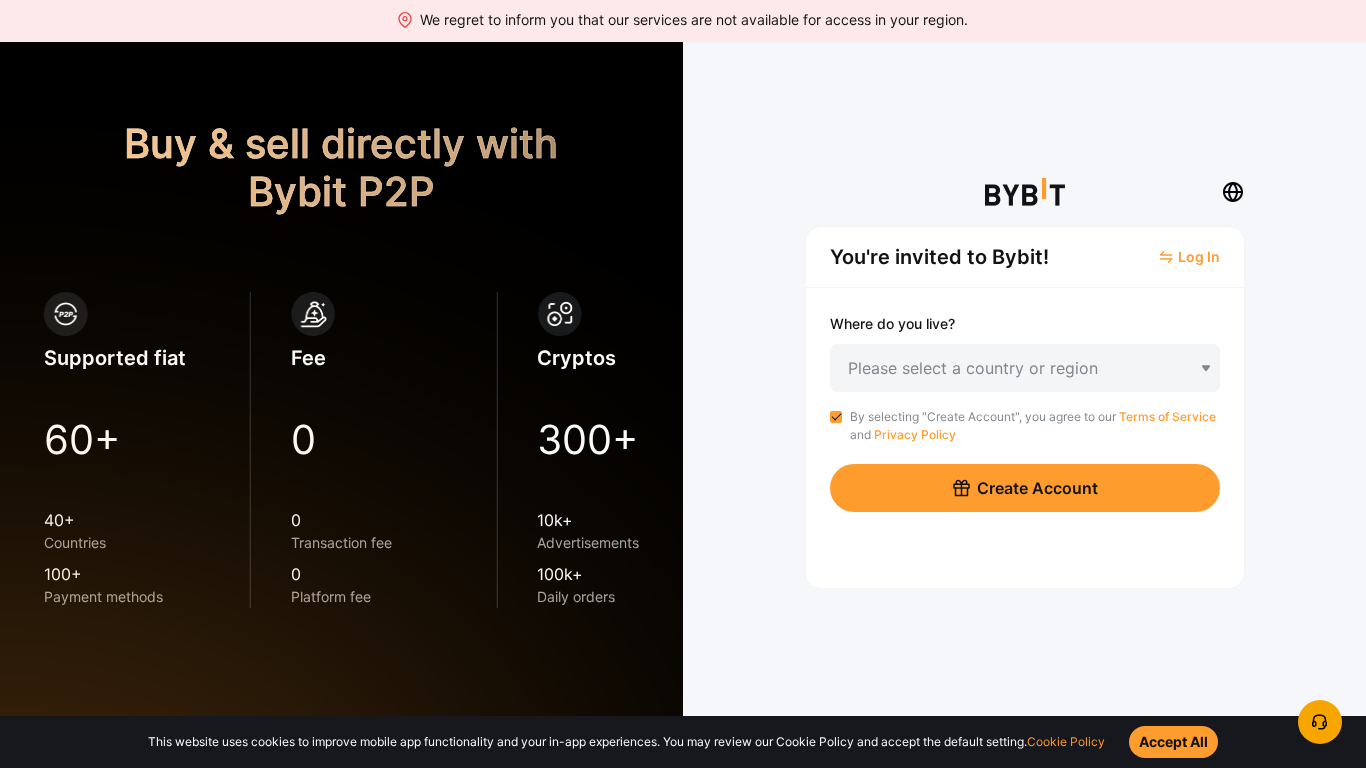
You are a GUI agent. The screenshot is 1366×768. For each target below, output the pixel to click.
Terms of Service (1167, 416)
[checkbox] (836, 417)
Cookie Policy (1066, 741)
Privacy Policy (915, 434)
